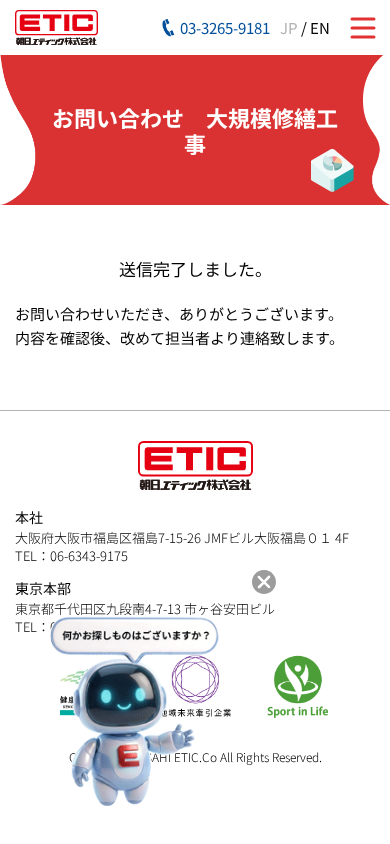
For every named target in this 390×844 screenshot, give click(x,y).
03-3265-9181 (225, 27)
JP (289, 27)
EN (320, 27)
